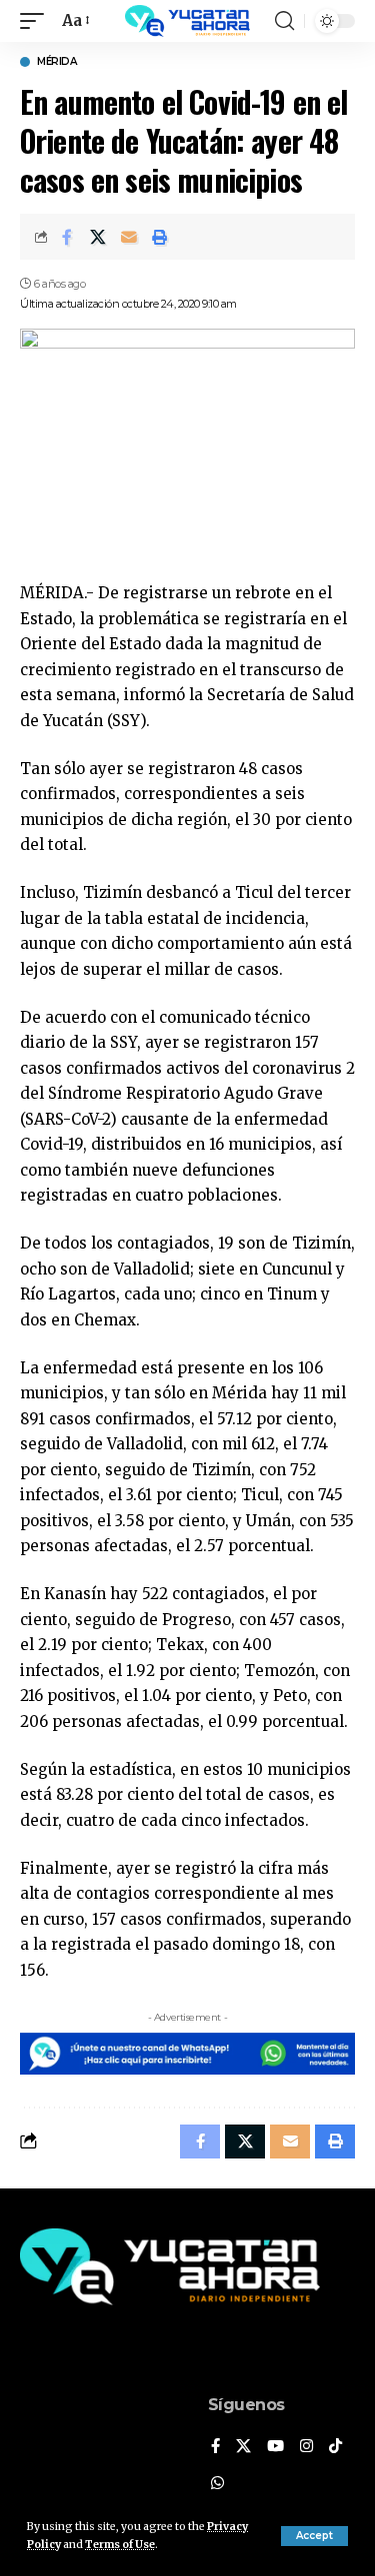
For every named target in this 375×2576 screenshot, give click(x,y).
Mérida (56, 62)
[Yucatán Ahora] (188, 21)
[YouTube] (275, 2447)
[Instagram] (306, 2447)
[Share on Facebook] (67, 237)
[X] (243, 2447)
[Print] (160, 237)
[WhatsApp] (217, 2484)
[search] (284, 21)
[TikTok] (335, 2447)
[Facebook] (215, 2447)
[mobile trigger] (37, 21)
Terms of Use (120, 2545)
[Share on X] (98, 237)
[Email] (129, 237)
